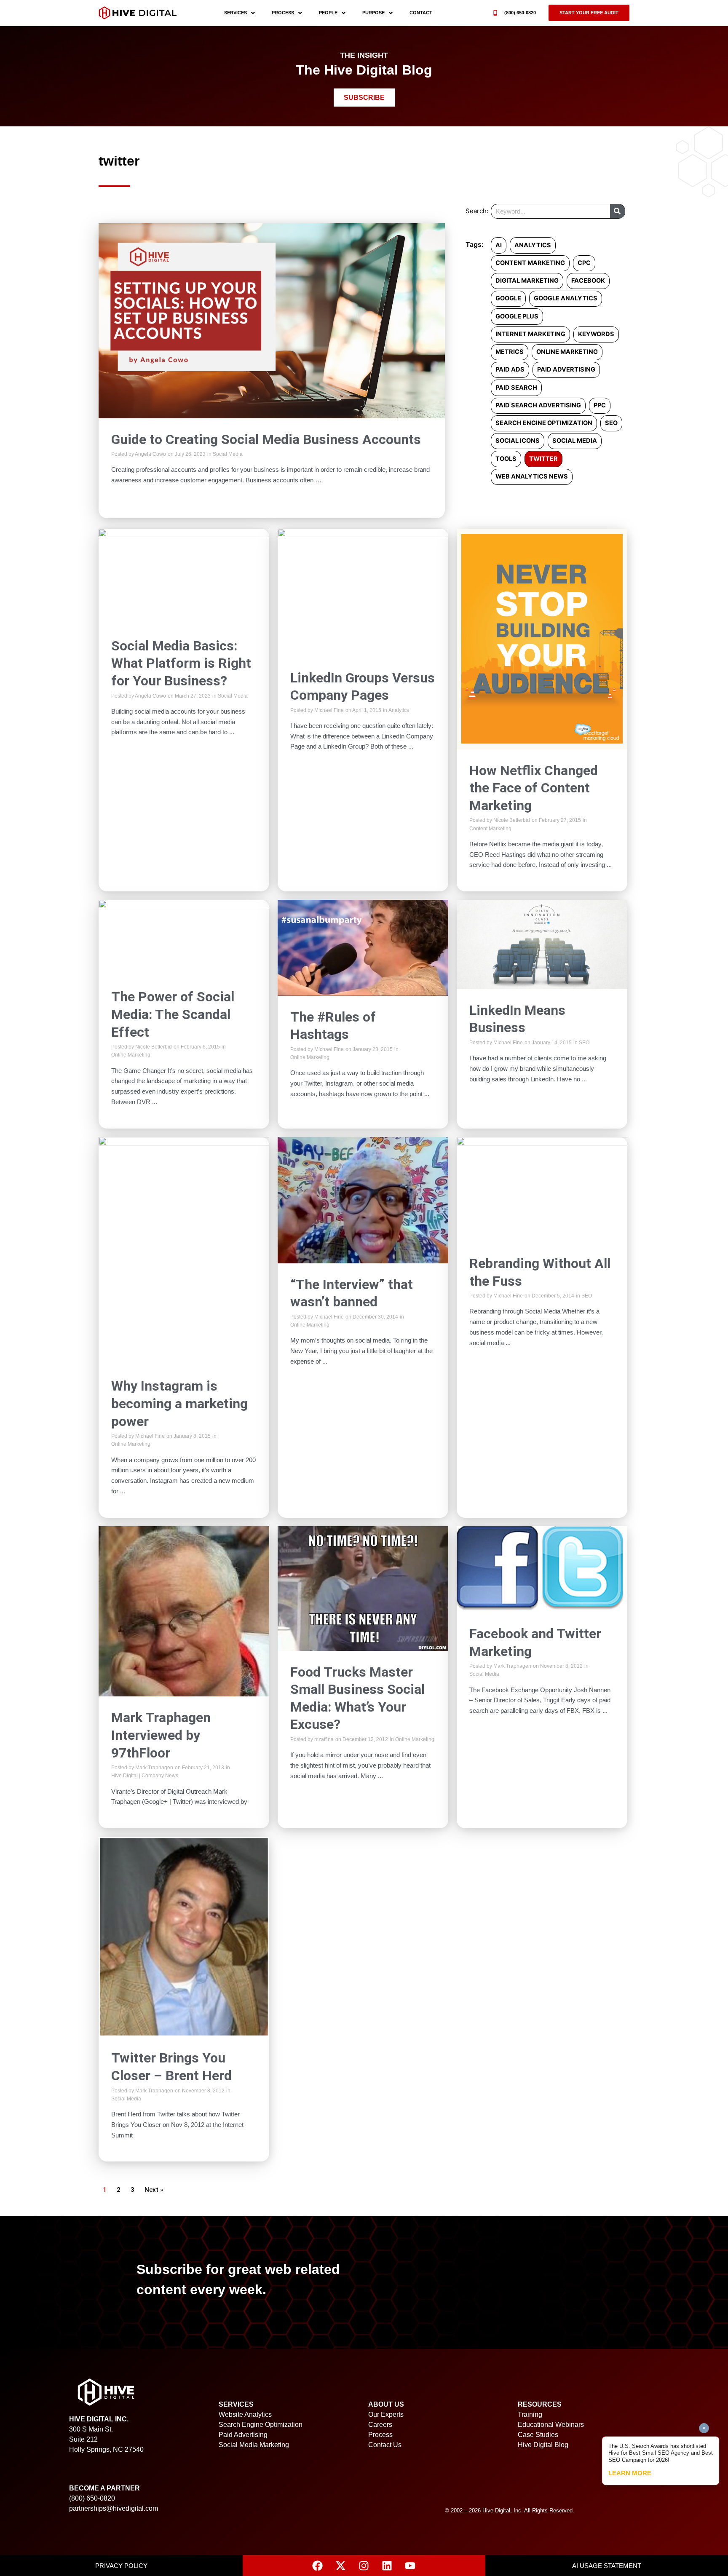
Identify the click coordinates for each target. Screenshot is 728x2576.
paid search (516, 388)
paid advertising (566, 369)
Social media (575, 441)
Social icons (518, 441)
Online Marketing (131, 1055)
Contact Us (385, 2445)
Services (236, 13)
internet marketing (530, 334)
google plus (517, 316)
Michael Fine (329, 710)
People (328, 13)
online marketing (567, 352)
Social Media (228, 454)
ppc (600, 405)
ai (499, 245)
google (508, 298)
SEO (584, 1043)
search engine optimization (544, 423)
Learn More (630, 2473)
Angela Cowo (150, 454)
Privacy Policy (121, 2566)
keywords (596, 334)
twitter (543, 459)
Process (283, 13)
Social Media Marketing (254, 2445)
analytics (533, 245)
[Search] (617, 211)
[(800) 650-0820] (495, 13)
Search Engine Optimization (261, 2425)
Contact (421, 13)
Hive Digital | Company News (145, 1776)
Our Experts (386, 2414)
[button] (589, 13)
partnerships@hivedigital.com (114, 2508)
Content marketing (530, 263)
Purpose (373, 13)
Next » (154, 2190)
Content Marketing (490, 829)
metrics (510, 352)
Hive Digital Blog (543, 2445)
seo (611, 423)
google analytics (566, 298)
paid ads (510, 369)
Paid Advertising (243, 2435)
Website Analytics (245, 2414)
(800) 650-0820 (520, 13)
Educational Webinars (551, 2425)
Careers (380, 2425)
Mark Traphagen (154, 1768)
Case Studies (538, 2435)
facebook (588, 281)
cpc (584, 263)
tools (506, 459)
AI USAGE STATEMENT (607, 2566)
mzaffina (324, 1739)
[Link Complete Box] (272, 371)
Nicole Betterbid (512, 820)
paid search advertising (538, 405)
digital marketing (527, 281)
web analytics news (532, 476)
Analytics (399, 710)
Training (530, 2414)
